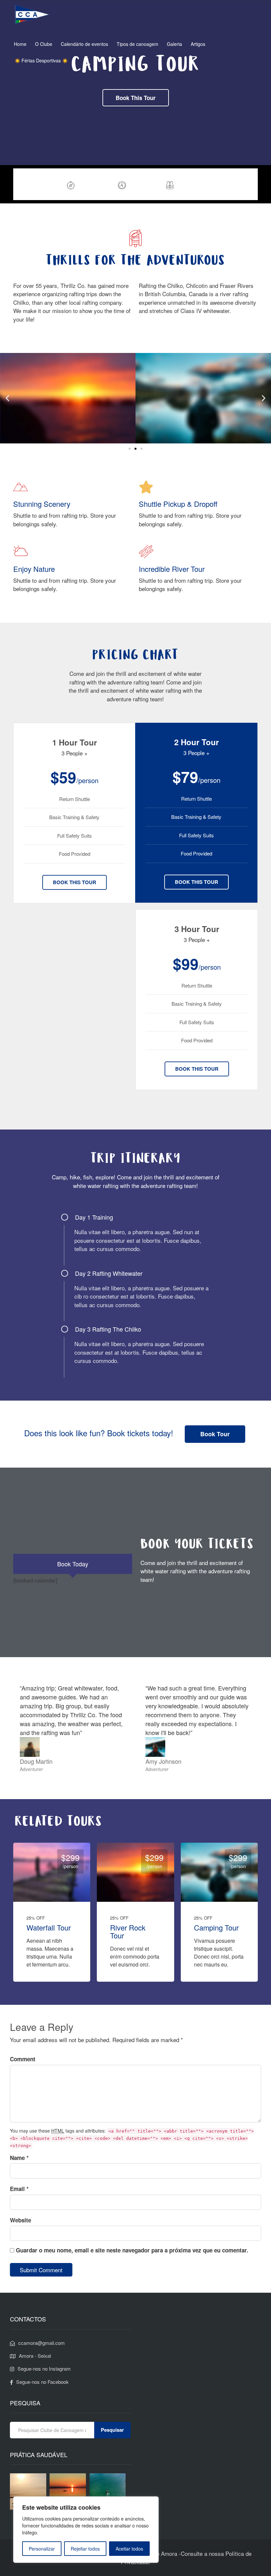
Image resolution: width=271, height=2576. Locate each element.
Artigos (198, 44)
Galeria (174, 44)
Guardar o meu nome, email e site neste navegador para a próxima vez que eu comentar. (132, 2250)
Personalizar (42, 2549)
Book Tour (235, 184)
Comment (23, 2059)
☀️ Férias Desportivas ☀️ (41, 60)
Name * (19, 2158)
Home (20, 44)
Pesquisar (112, 2430)
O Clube (44, 44)
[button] (7, 398)
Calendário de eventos (84, 44)
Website (20, 2220)
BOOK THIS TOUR (75, 882)
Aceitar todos (129, 2549)
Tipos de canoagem (137, 44)
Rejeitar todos (85, 2549)
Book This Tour (136, 98)
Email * (19, 2189)
